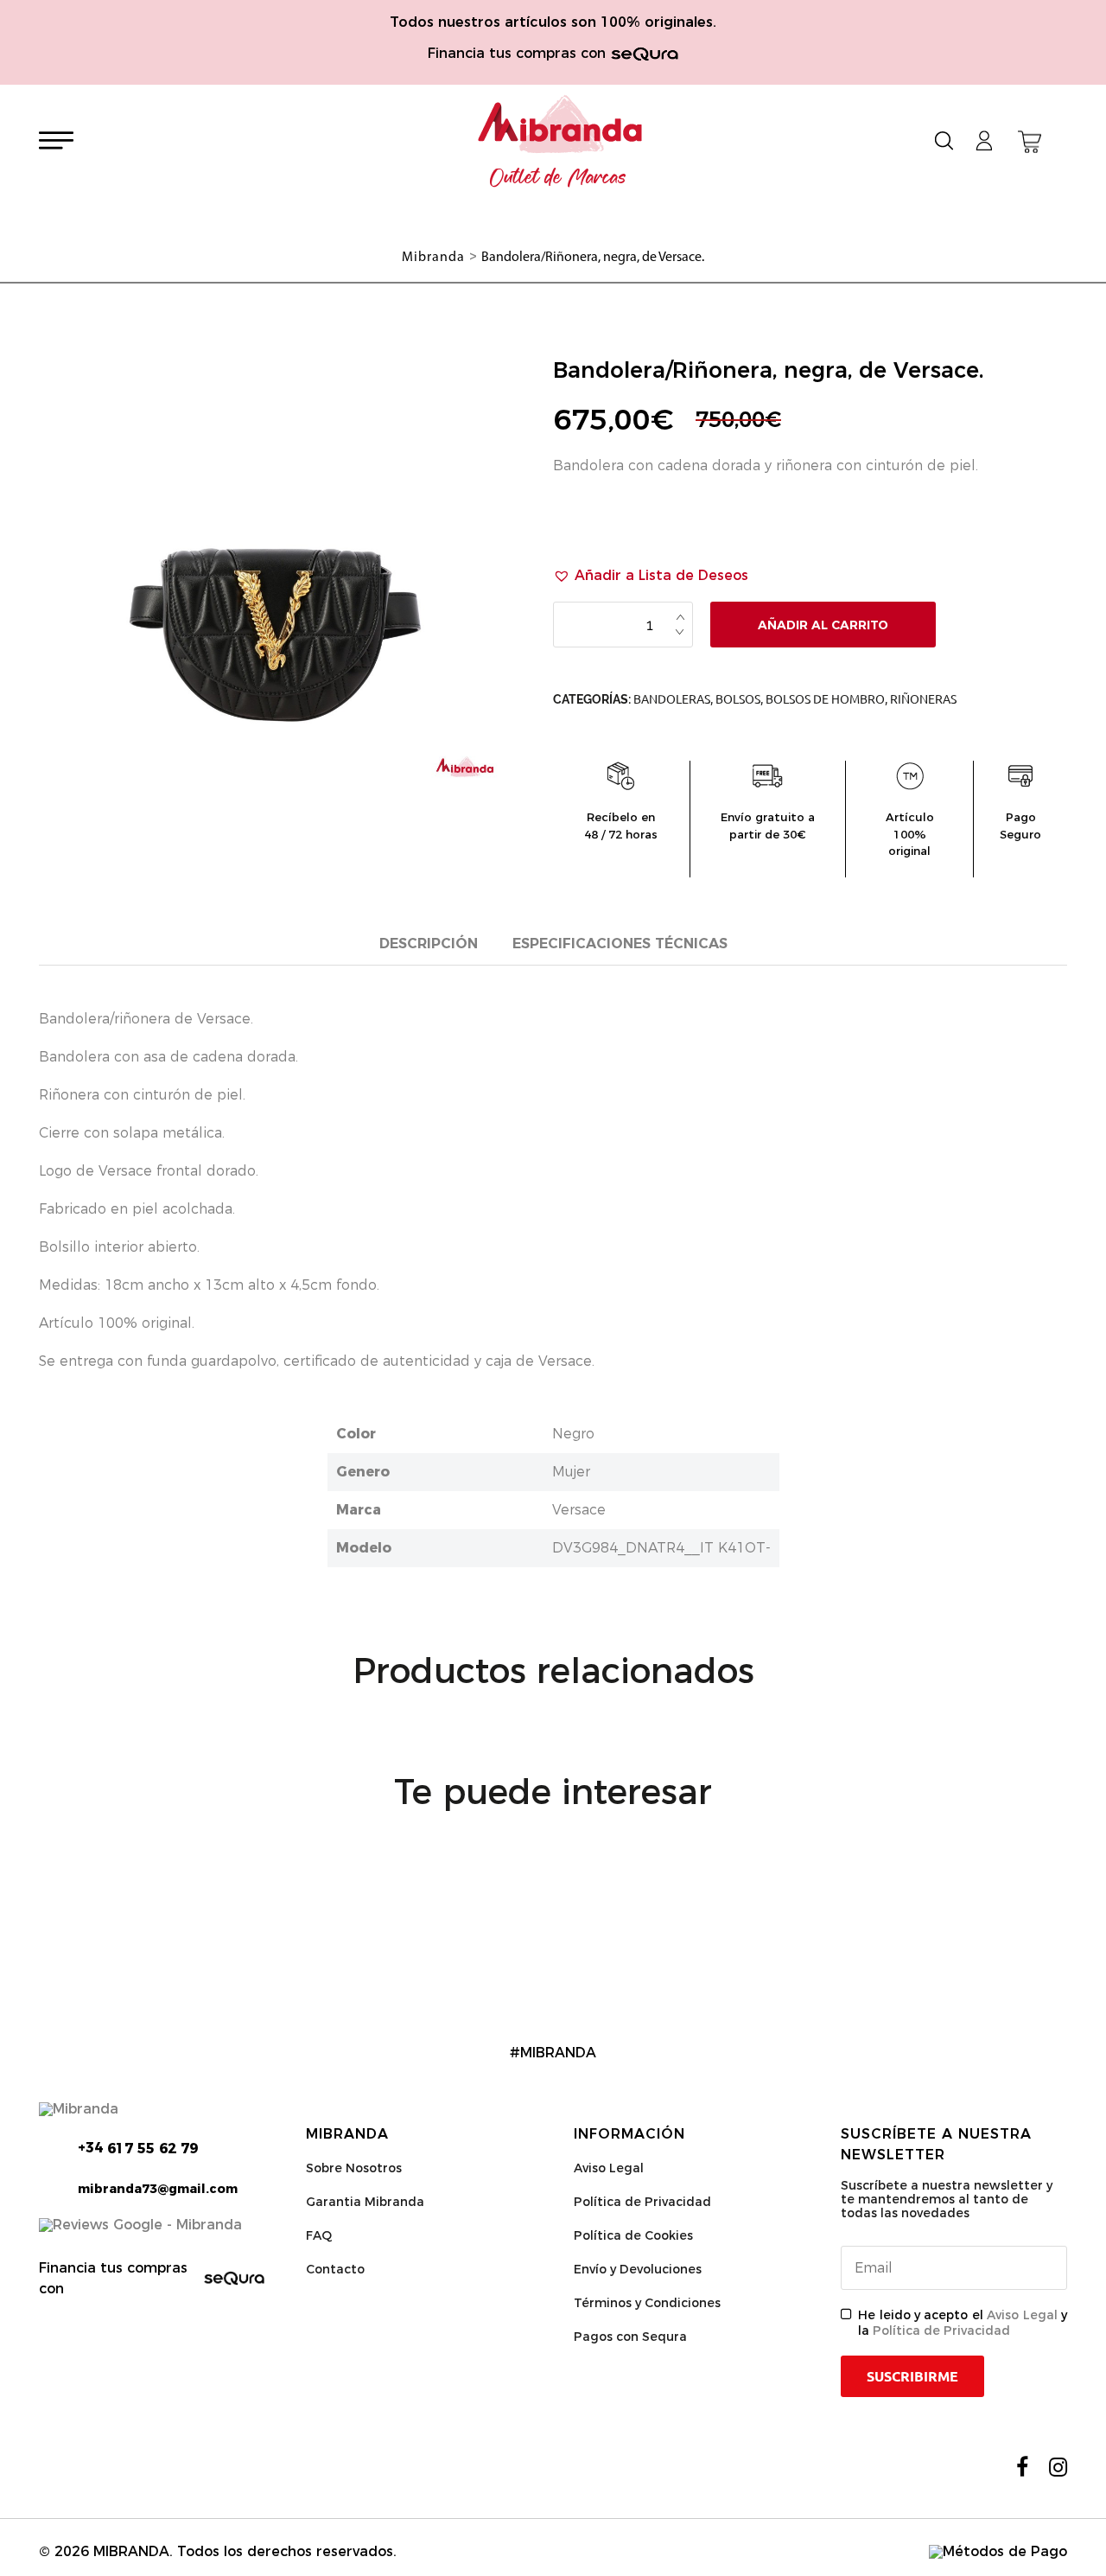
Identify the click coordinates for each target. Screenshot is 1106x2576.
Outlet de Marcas (558, 178)
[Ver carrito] (1030, 142)
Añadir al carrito (823, 625)
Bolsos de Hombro (825, 699)
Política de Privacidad (642, 2202)
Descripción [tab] (429, 944)
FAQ (319, 2235)
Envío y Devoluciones (638, 2269)
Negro (573, 1434)
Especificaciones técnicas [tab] (620, 944)
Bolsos (738, 699)
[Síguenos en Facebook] (1022, 2467)
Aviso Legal (609, 2168)
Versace (579, 1510)
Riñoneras (923, 699)
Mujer (571, 1472)
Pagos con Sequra (630, 2337)
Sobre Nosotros (354, 2168)
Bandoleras (672, 699)
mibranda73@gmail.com (158, 2189)
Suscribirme (912, 2376)
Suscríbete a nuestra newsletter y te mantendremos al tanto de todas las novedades (947, 2199)
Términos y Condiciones (647, 2303)
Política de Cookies (633, 2235)
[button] (651, 576)
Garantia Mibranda (365, 2202)
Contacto (335, 2269)
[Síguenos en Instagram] (1058, 2467)
